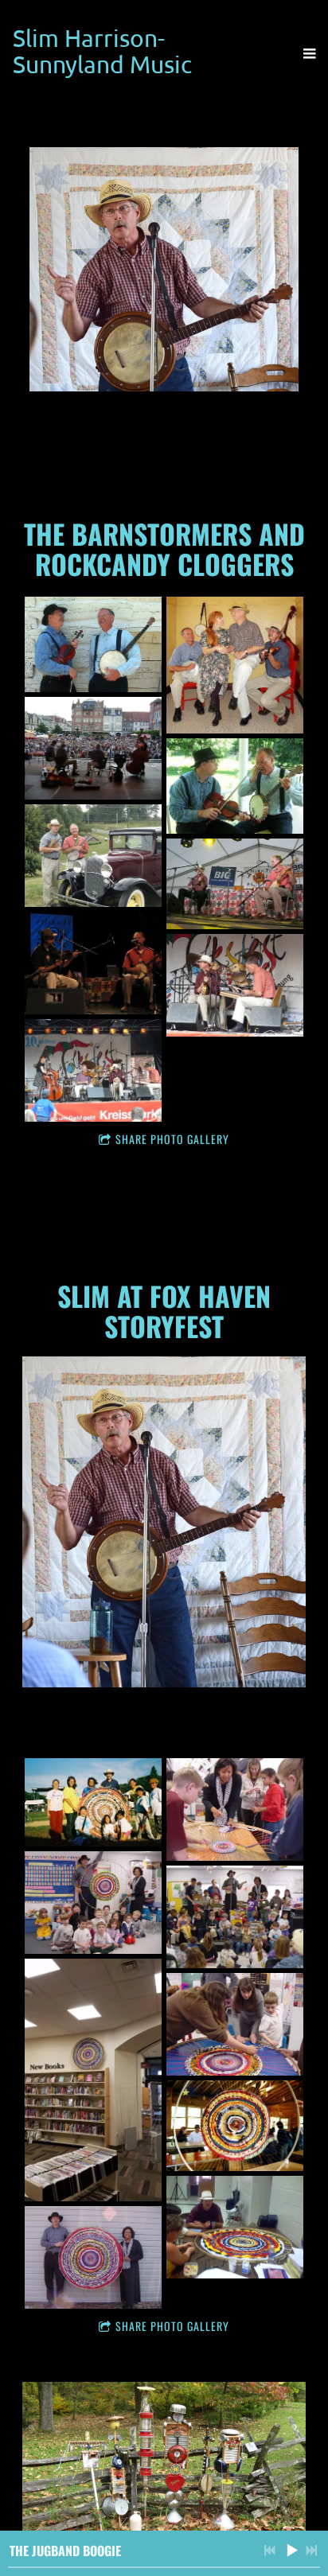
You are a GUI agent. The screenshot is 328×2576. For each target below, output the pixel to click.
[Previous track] (270, 2551)
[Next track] (311, 2551)
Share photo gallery (172, 1139)
